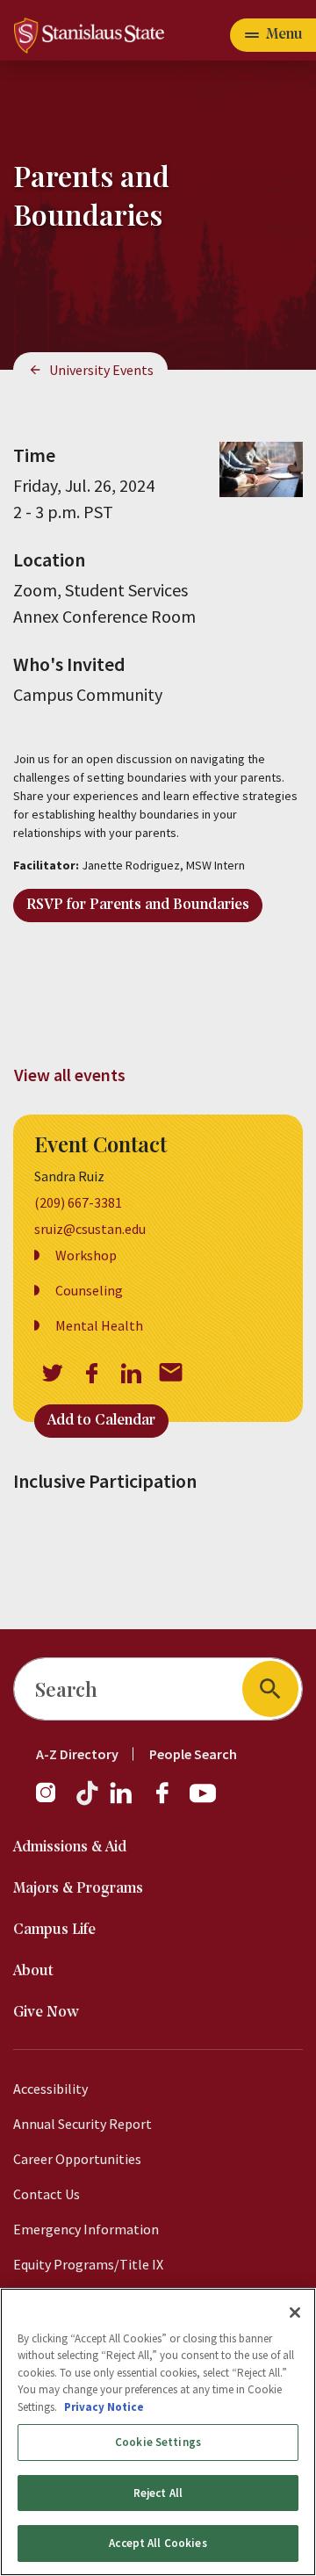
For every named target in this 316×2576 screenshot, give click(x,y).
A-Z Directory (77, 1754)
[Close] (295, 2313)
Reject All (158, 2493)
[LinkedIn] (122, 1801)
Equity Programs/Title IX (88, 2264)
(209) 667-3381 (78, 1202)
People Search (193, 1754)
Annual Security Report (83, 2124)
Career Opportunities (77, 2159)
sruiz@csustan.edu (90, 1229)
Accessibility (50, 2089)
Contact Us (47, 2194)
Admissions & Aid (70, 1847)
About (33, 1971)
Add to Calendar (101, 1421)
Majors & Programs (78, 1889)
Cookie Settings (158, 2442)
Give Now (46, 2013)
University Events (101, 370)
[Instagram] (53, 1801)
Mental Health (99, 1325)
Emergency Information (86, 2229)
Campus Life (54, 1930)
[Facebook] (169, 1801)
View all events (70, 1075)
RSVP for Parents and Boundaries (138, 905)
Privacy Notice (104, 2407)
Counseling (89, 1290)
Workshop (86, 1255)
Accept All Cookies (158, 2543)
